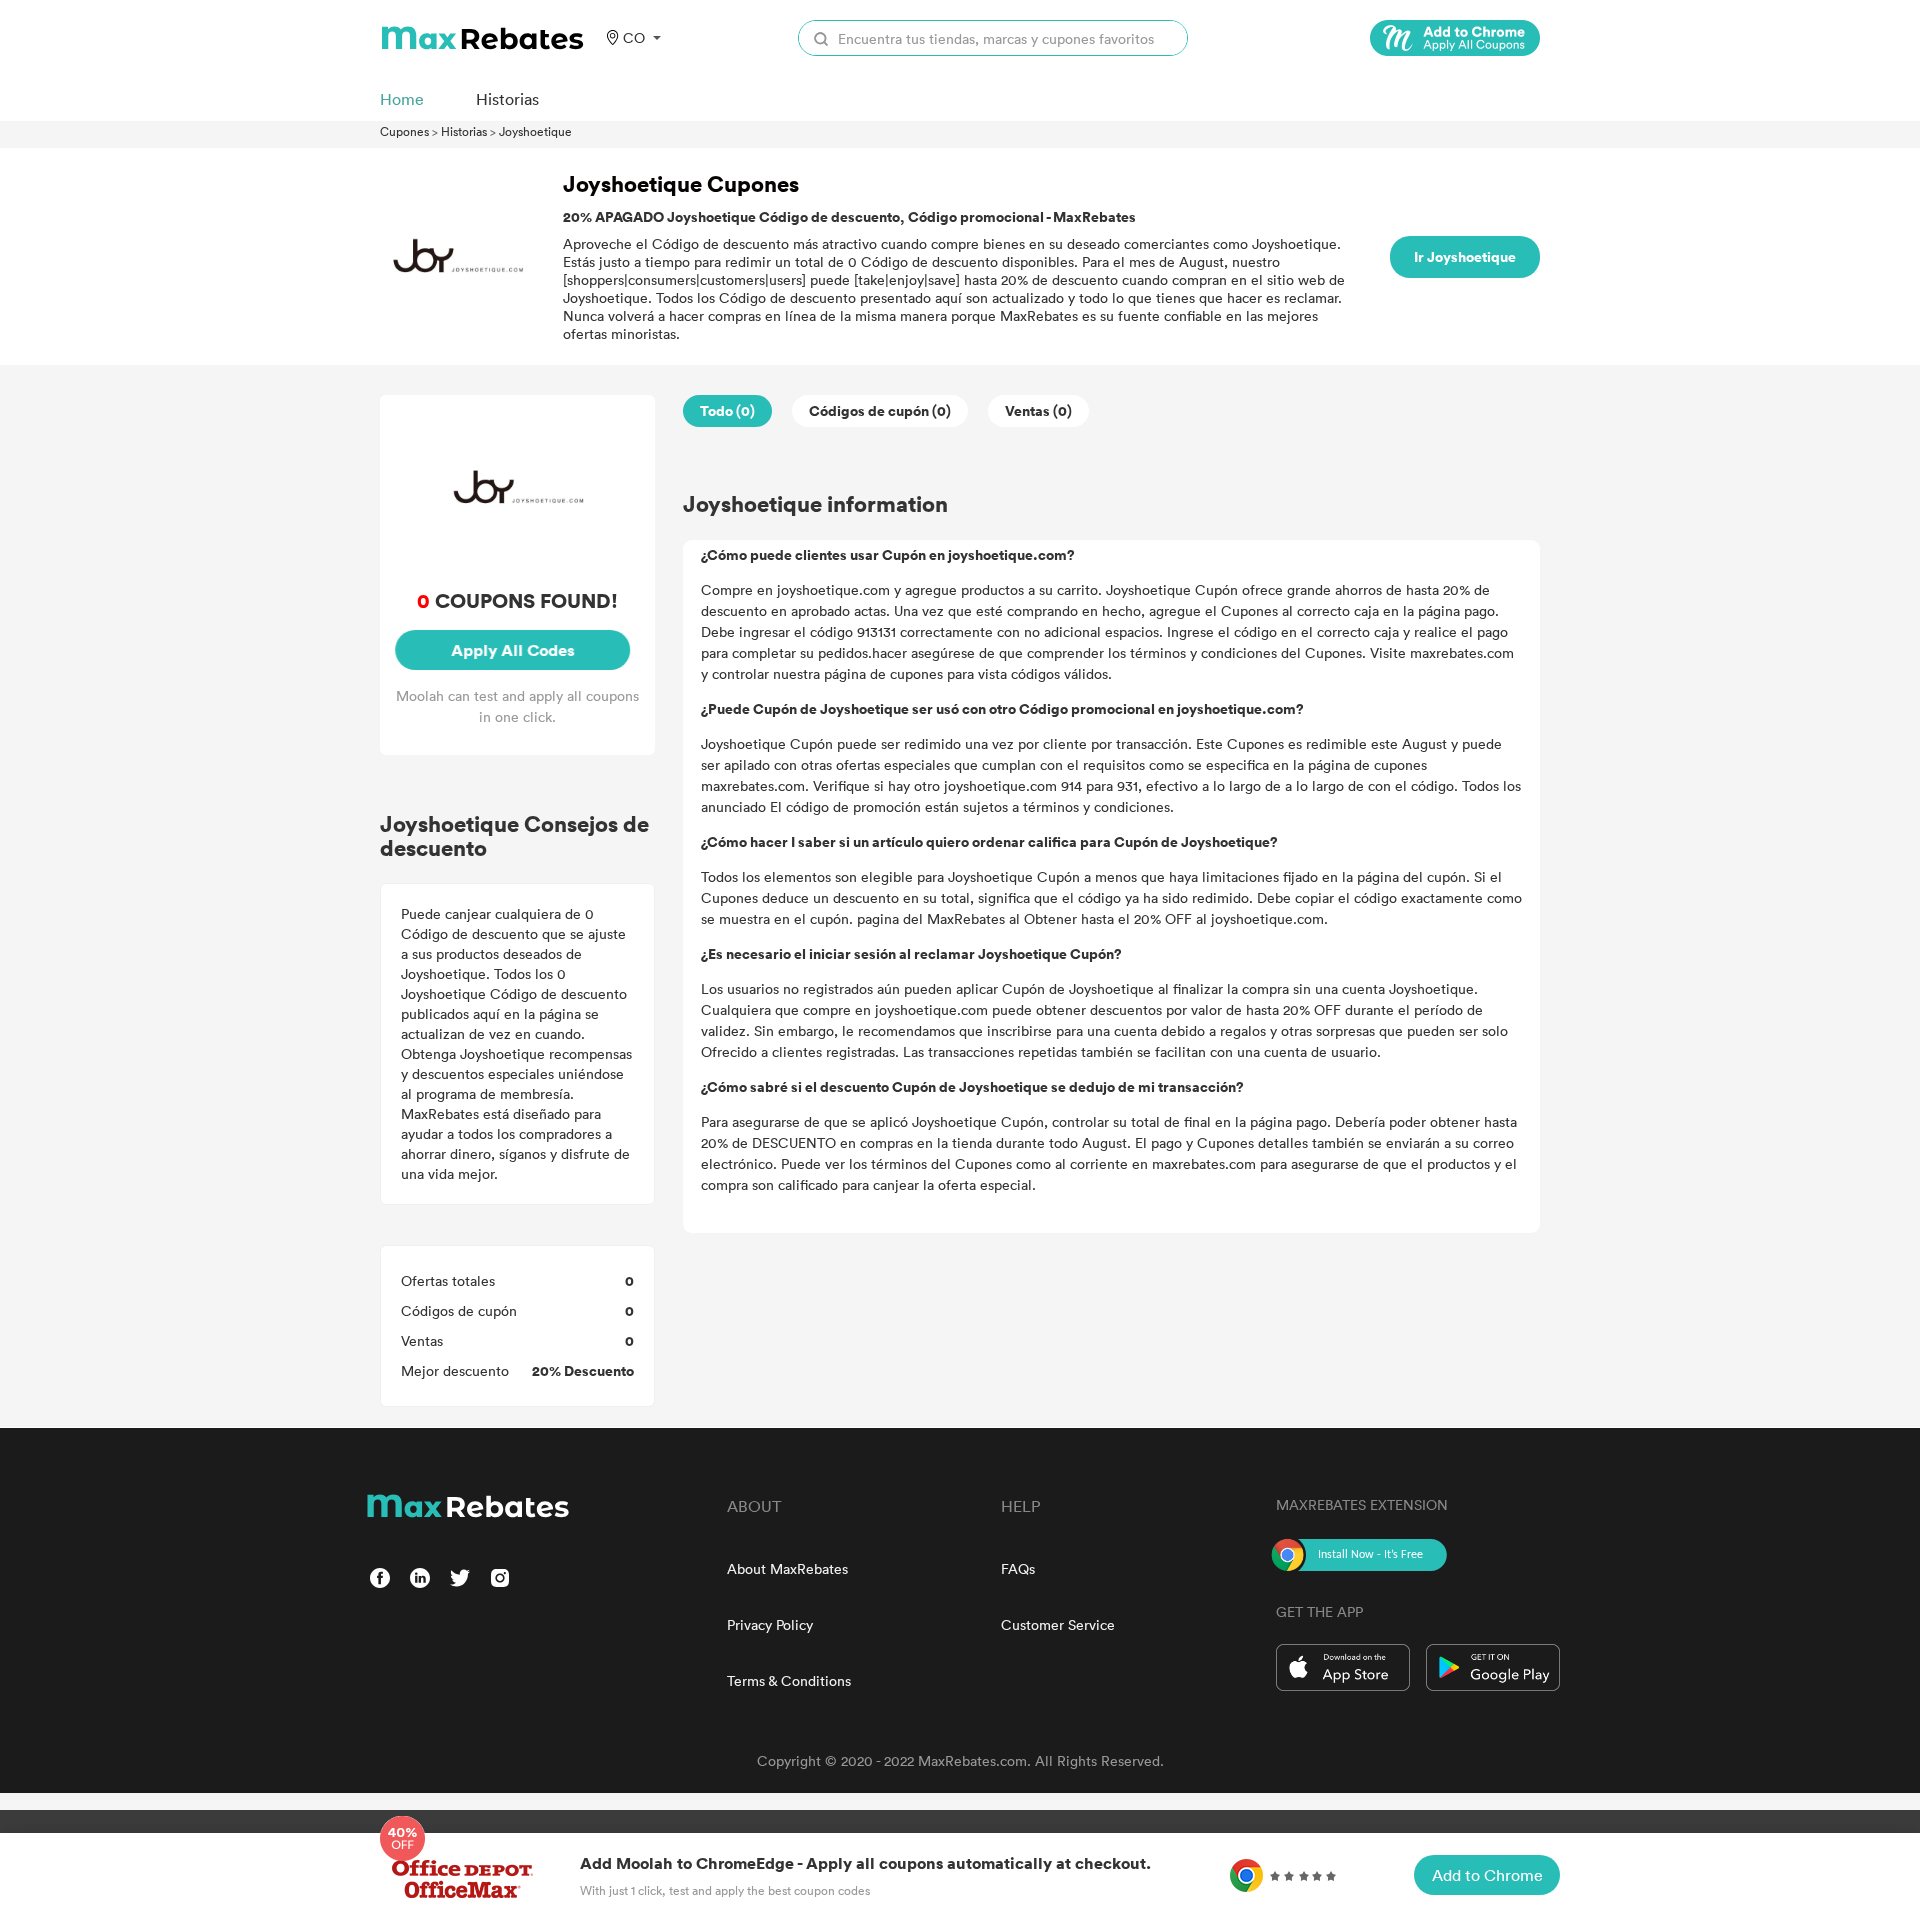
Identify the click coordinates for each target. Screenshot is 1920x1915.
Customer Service (1058, 1624)
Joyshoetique (535, 131)
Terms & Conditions (789, 1680)
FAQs (1018, 1568)
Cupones (404, 131)
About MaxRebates (787, 1568)
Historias (464, 131)
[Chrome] (1455, 38)
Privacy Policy (770, 1624)
